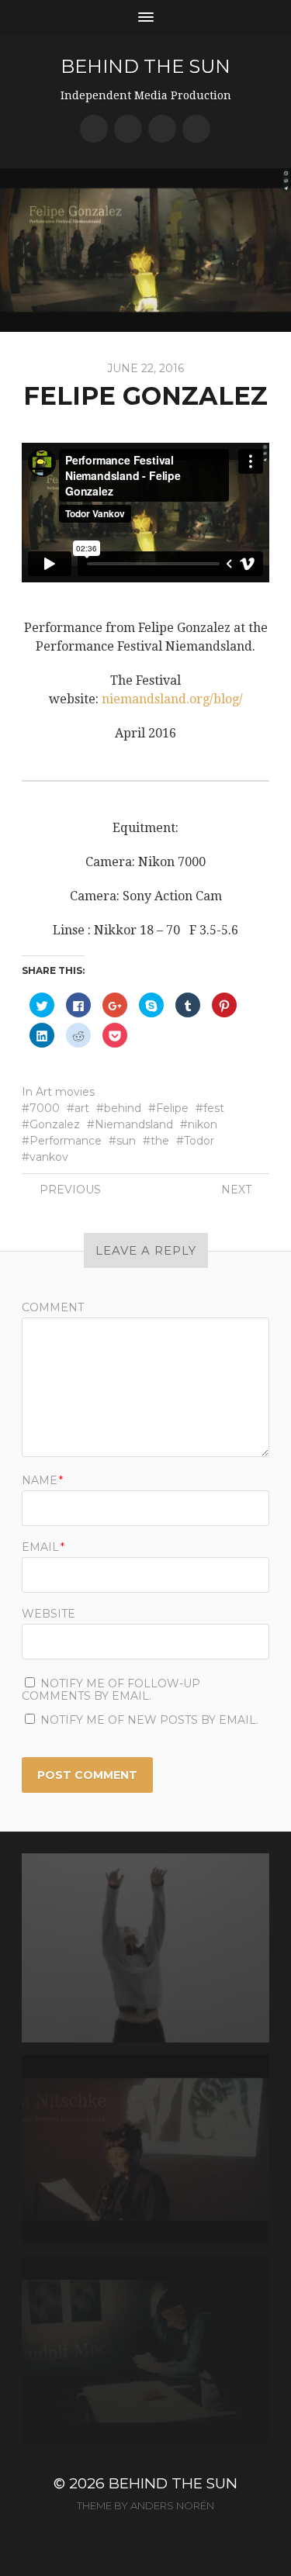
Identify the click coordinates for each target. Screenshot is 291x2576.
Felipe (172, 1108)
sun (126, 1141)
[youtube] (128, 129)
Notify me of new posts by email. (149, 1720)
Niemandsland (134, 1124)
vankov (49, 1157)
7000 (45, 1108)
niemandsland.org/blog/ (172, 699)
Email (43, 1547)
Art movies (65, 1092)
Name (42, 1480)
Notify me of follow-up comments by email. (111, 1690)
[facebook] (94, 129)
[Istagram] (196, 129)
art (82, 1108)
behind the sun (145, 66)
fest (214, 1108)
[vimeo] (162, 129)
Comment (53, 1307)
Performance (66, 1141)
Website (48, 1614)
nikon (203, 1124)
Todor (199, 1141)
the (160, 1141)
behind (123, 1108)
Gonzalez (55, 1124)
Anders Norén (172, 2505)
